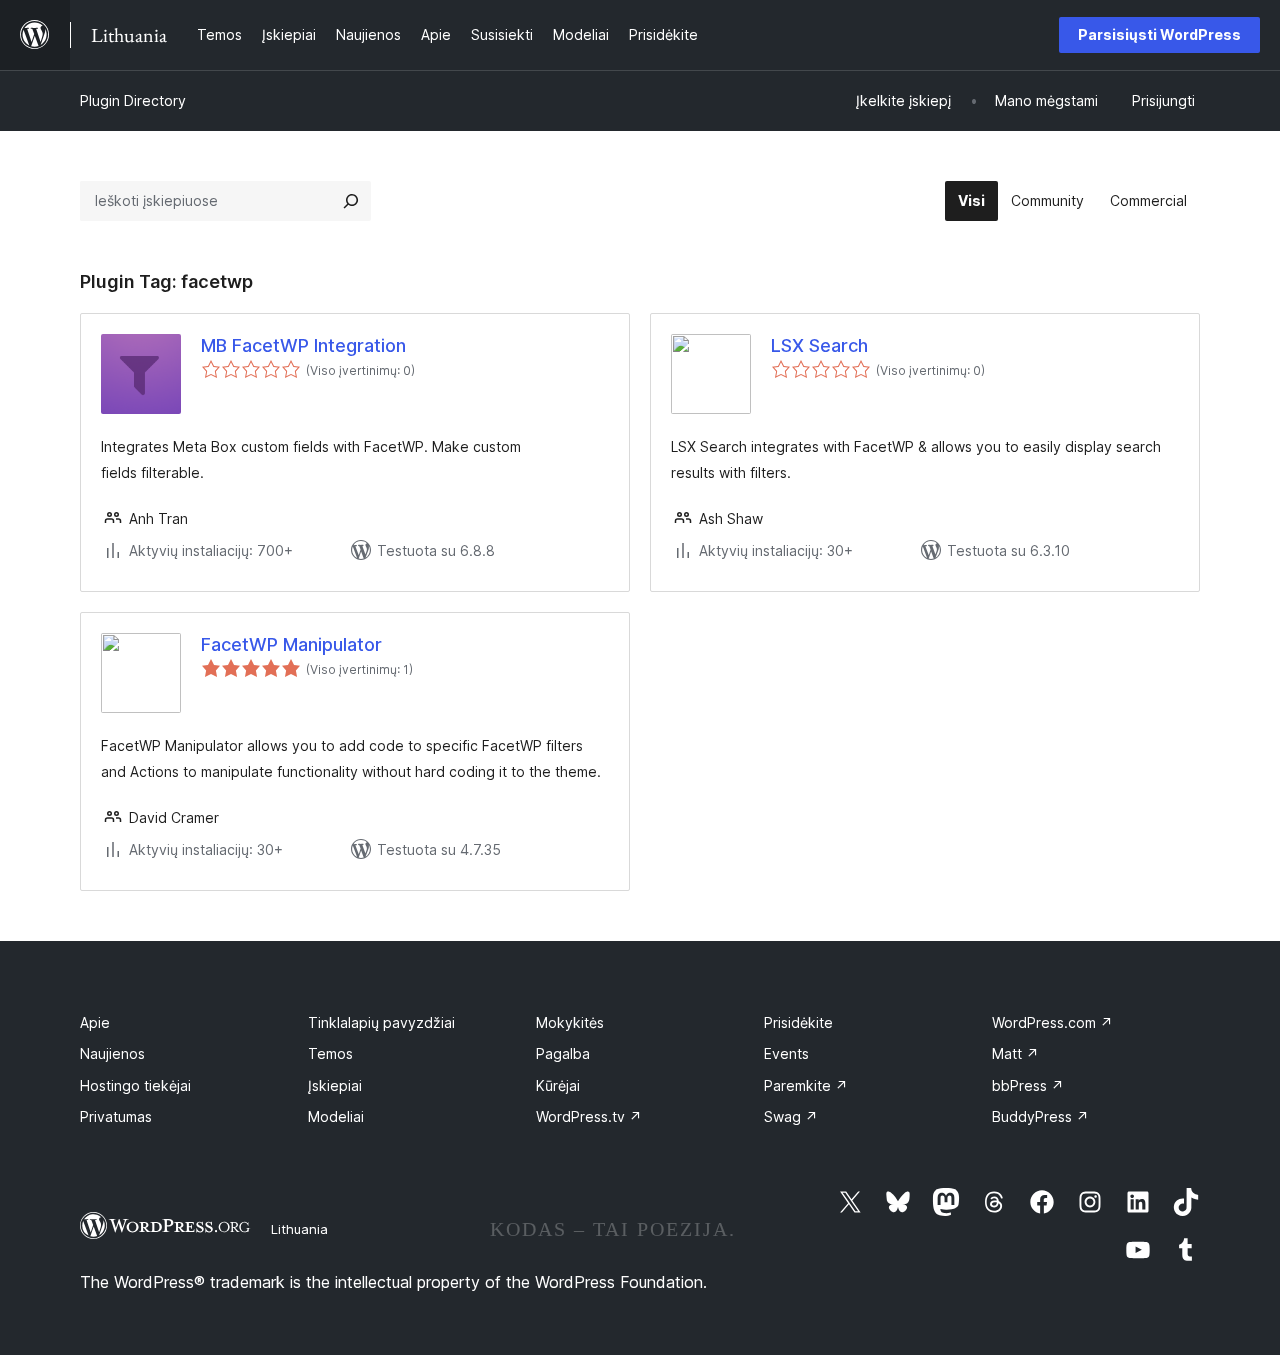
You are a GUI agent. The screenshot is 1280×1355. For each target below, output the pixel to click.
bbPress (1028, 1085)
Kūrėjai (558, 1085)
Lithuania (299, 1229)
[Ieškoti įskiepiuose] (351, 201)
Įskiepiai (335, 1085)
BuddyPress (1040, 1116)
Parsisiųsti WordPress (1159, 34)
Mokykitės (570, 1022)
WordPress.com (1052, 1022)
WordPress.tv (589, 1116)
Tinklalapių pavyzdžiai (381, 1022)
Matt (1015, 1053)
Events (786, 1053)
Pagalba (563, 1053)
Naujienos (112, 1053)
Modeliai (336, 1116)
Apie (95, 1022)
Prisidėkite (798, 1022)
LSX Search (819, 345)
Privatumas (116, 1116)
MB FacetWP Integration (303, 345)
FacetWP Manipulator (291, 644)
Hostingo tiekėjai (135, 1085)
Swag (791, 1116)
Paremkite (806, 1085)
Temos (330, 1053)
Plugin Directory (133, 100)
